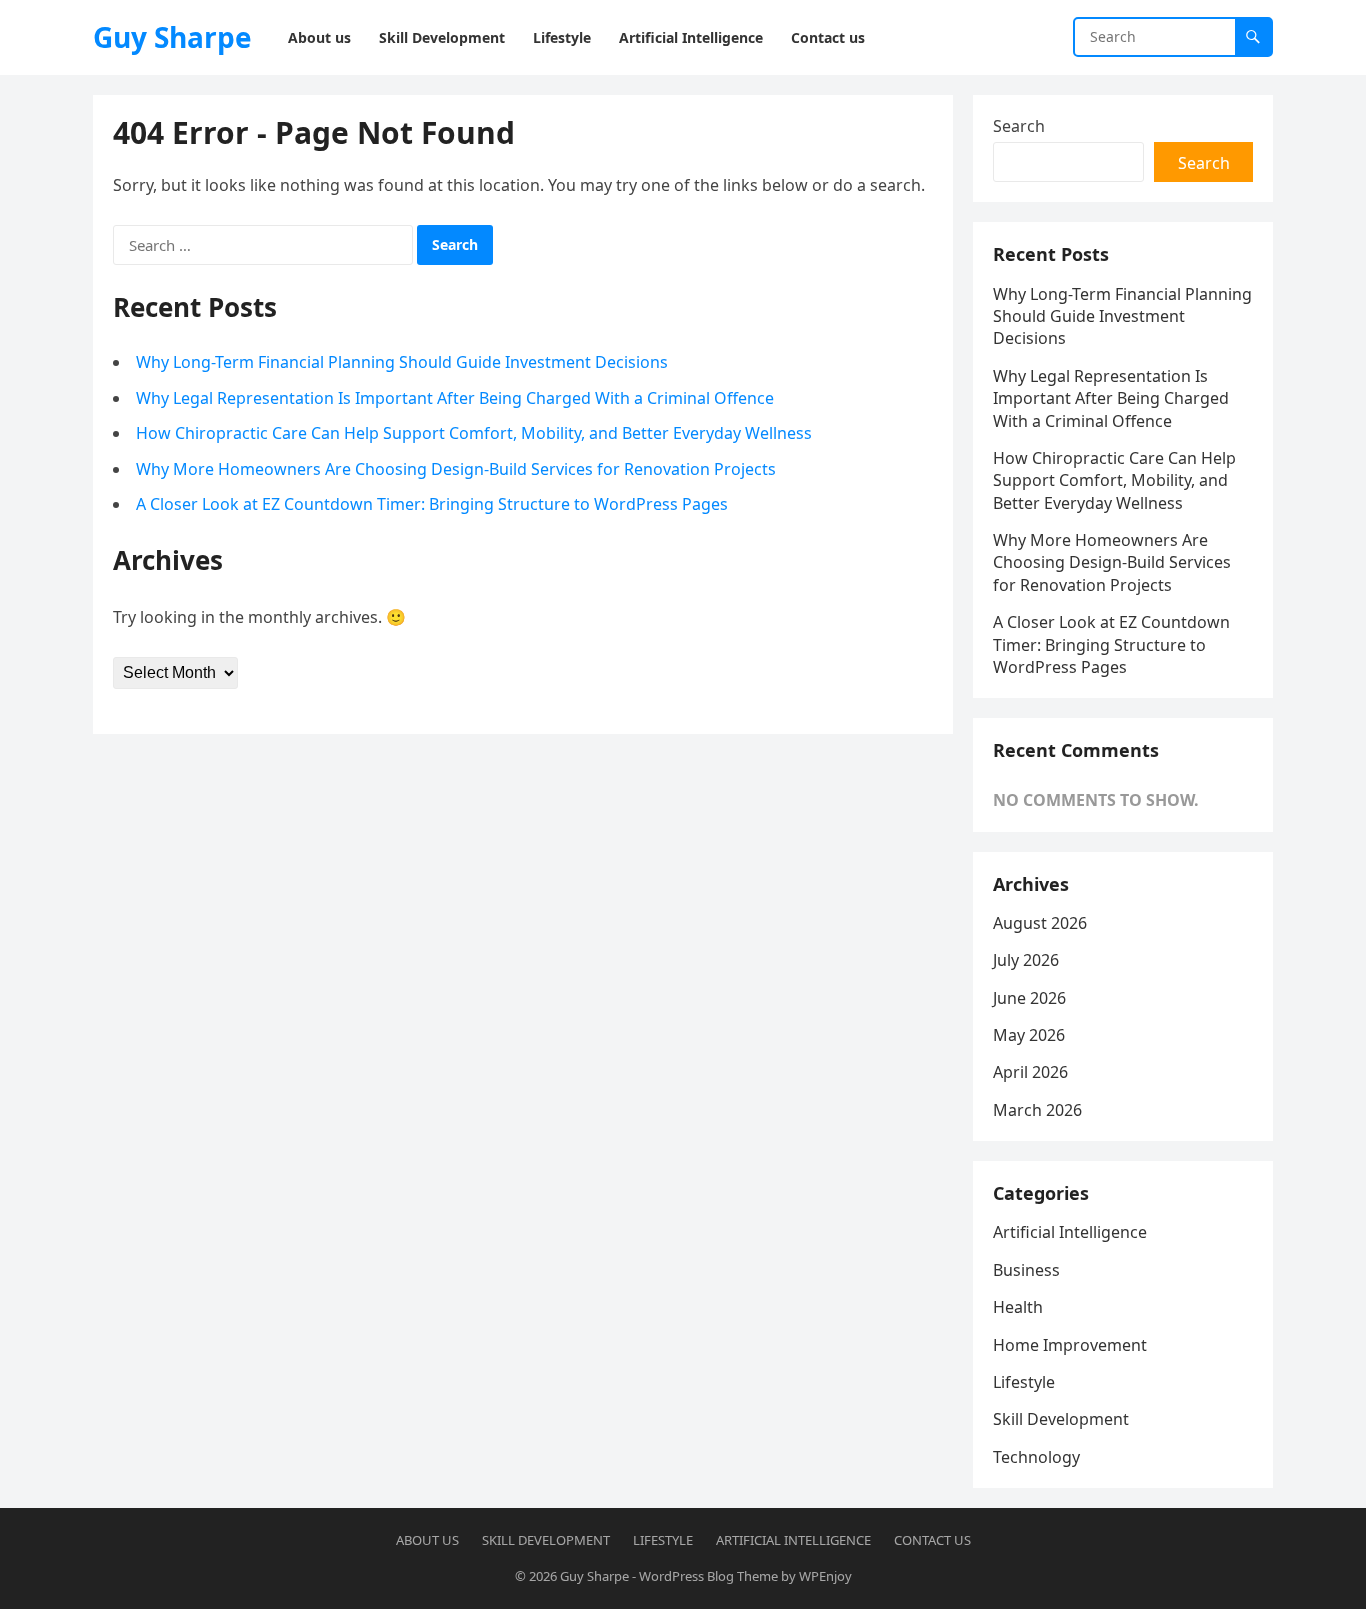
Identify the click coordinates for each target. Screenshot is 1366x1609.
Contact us (932, 1540)
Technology (1036, 1457)
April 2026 (1030, 1072)
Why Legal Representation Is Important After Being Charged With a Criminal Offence (455, 398)
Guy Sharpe (172, 37)
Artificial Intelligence (1070, 1232)
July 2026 (1026, 960)
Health (1018, 1307)
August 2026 (1040, 923)
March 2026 (1037, 1110)
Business (1026, 1270)
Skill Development (1061, 1419)
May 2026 (1029, 1035)
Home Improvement (1070, 1345)
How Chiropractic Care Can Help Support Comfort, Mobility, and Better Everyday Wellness (474, 433)
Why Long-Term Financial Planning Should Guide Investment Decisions (402, 362)
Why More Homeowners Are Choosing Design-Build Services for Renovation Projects (456, 469)
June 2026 (1029, 998)
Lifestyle (1024, 1382)
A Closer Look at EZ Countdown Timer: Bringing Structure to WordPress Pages (432, 504)
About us (427, 1540)
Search (1019, 126)
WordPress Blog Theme (708, 1576)
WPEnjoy (825, 1576)
